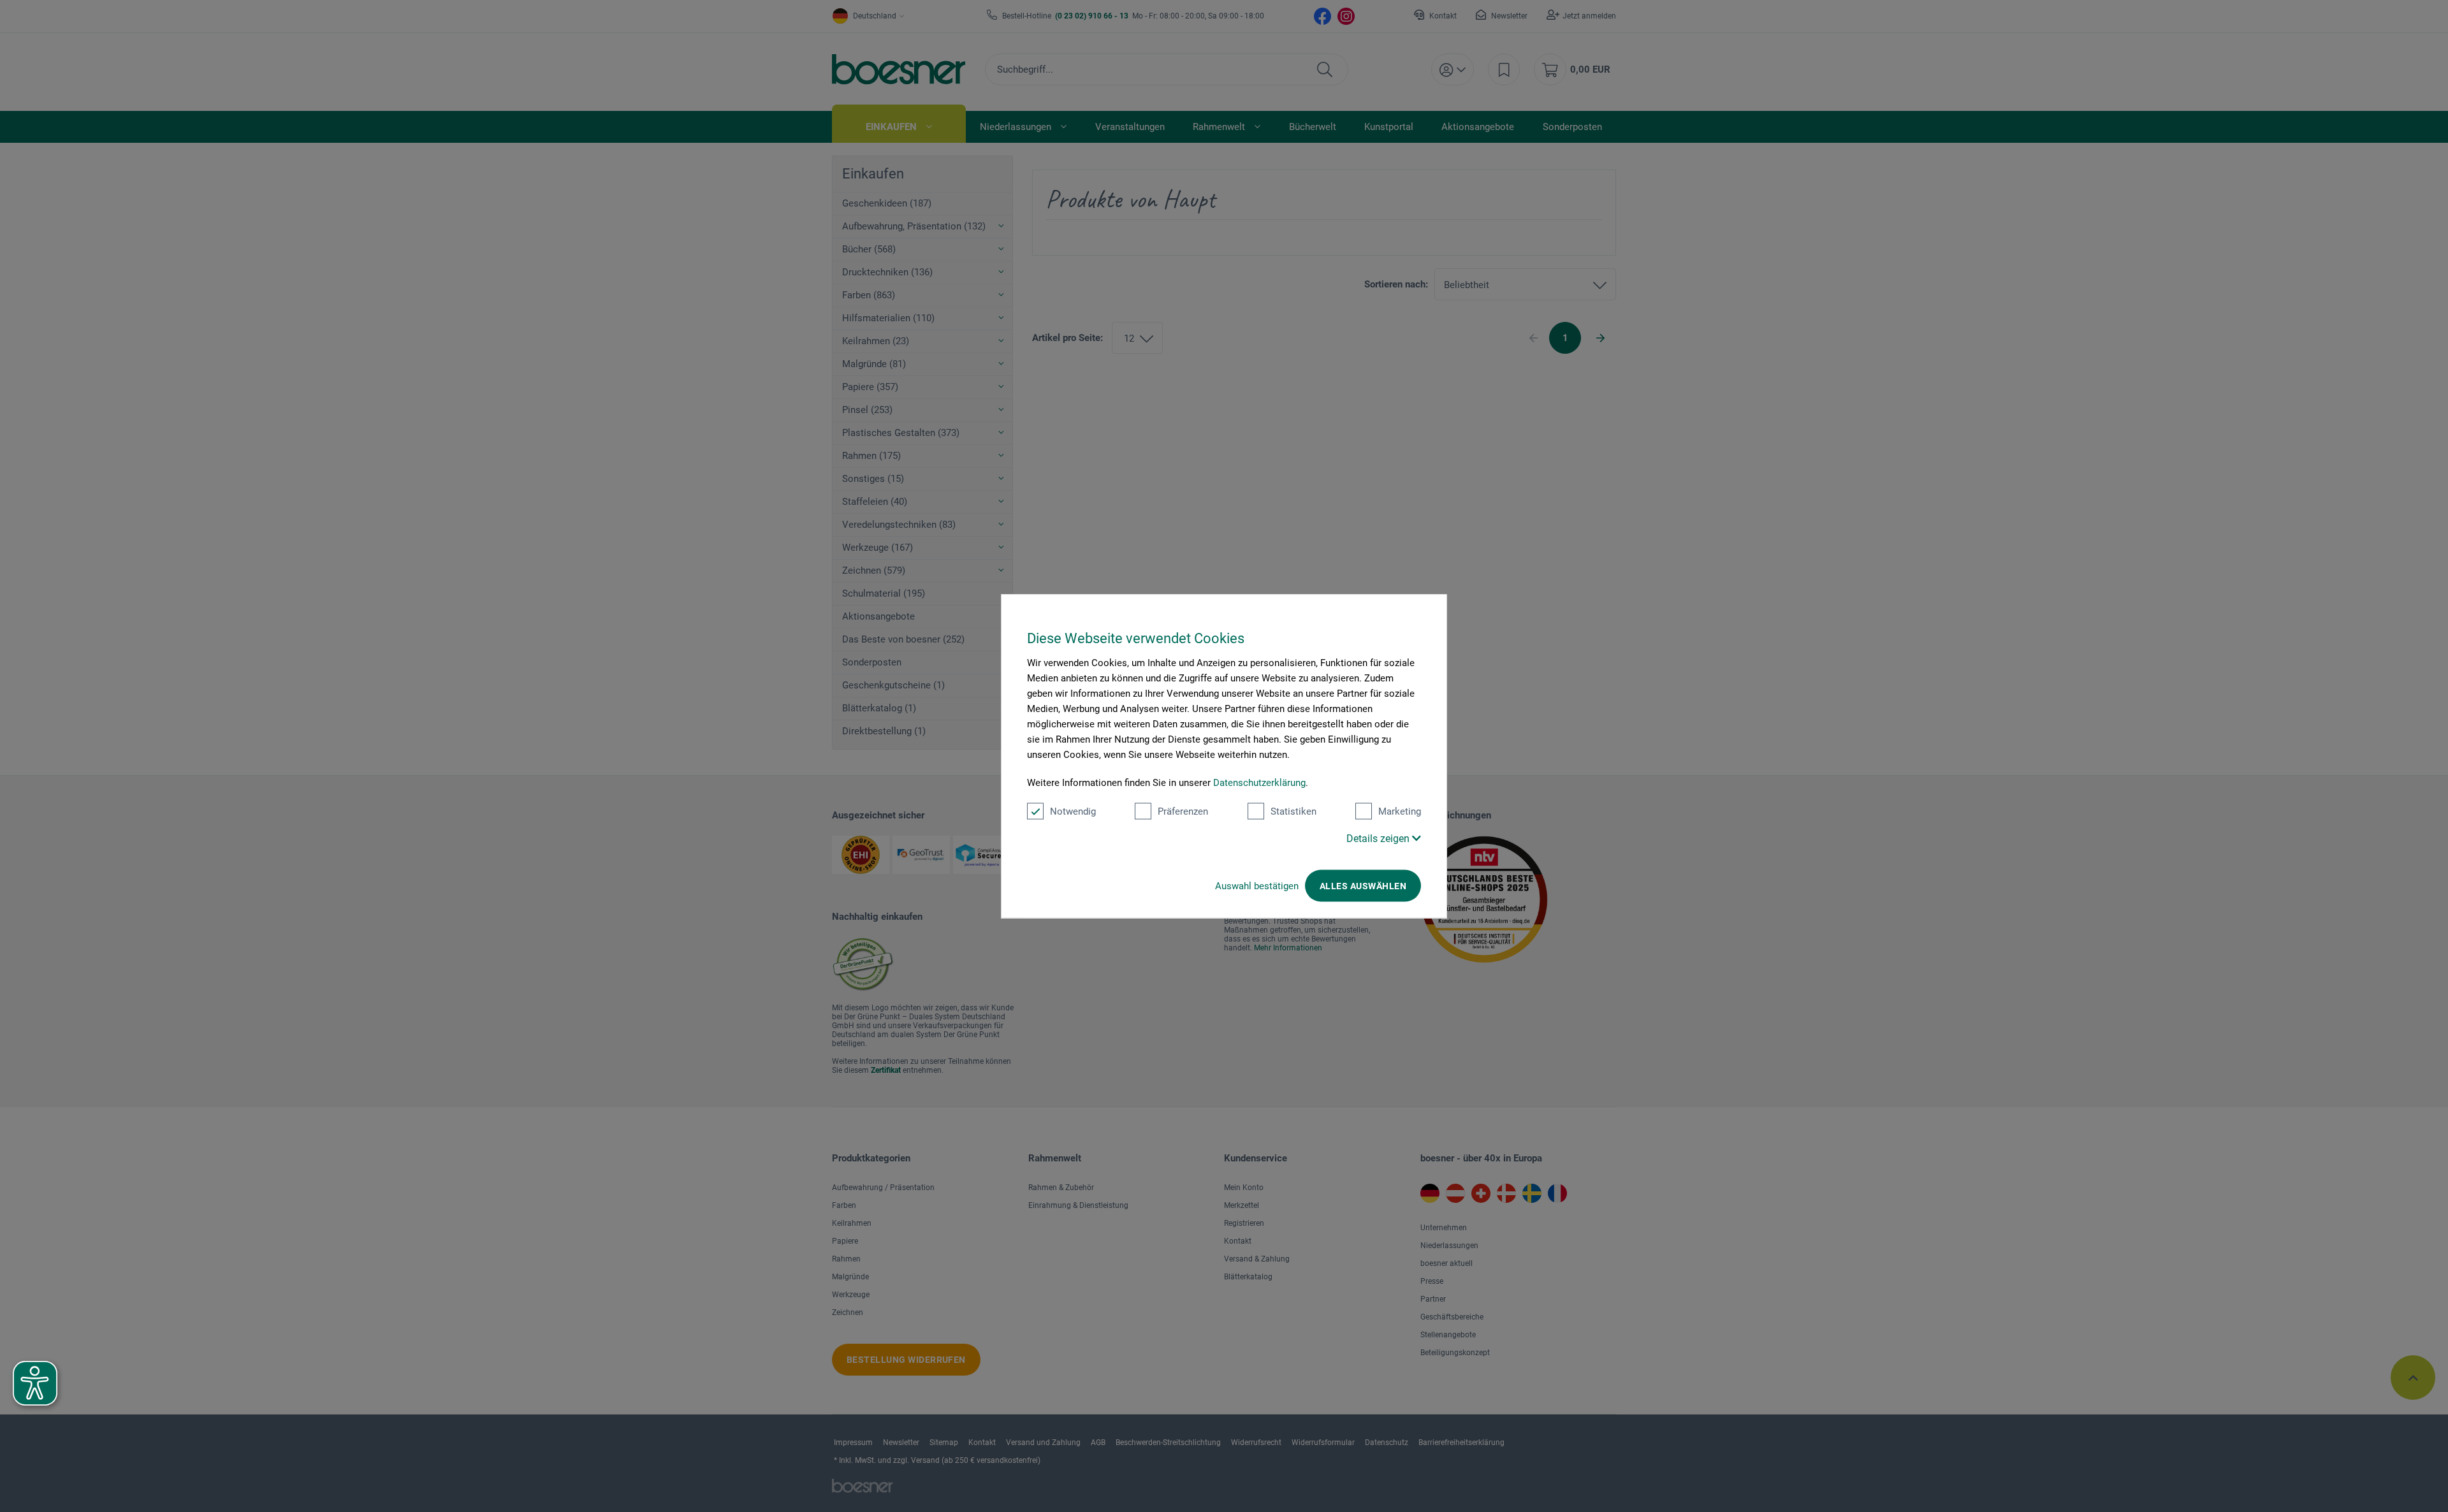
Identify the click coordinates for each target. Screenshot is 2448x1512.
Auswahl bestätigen (1257, 886)
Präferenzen (1183, 811)
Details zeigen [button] (1379, 839)
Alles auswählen (1363, 886)
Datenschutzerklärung (1259, 783)
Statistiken (1293, 811)
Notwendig (1073, 811)
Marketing (1400, 811)
